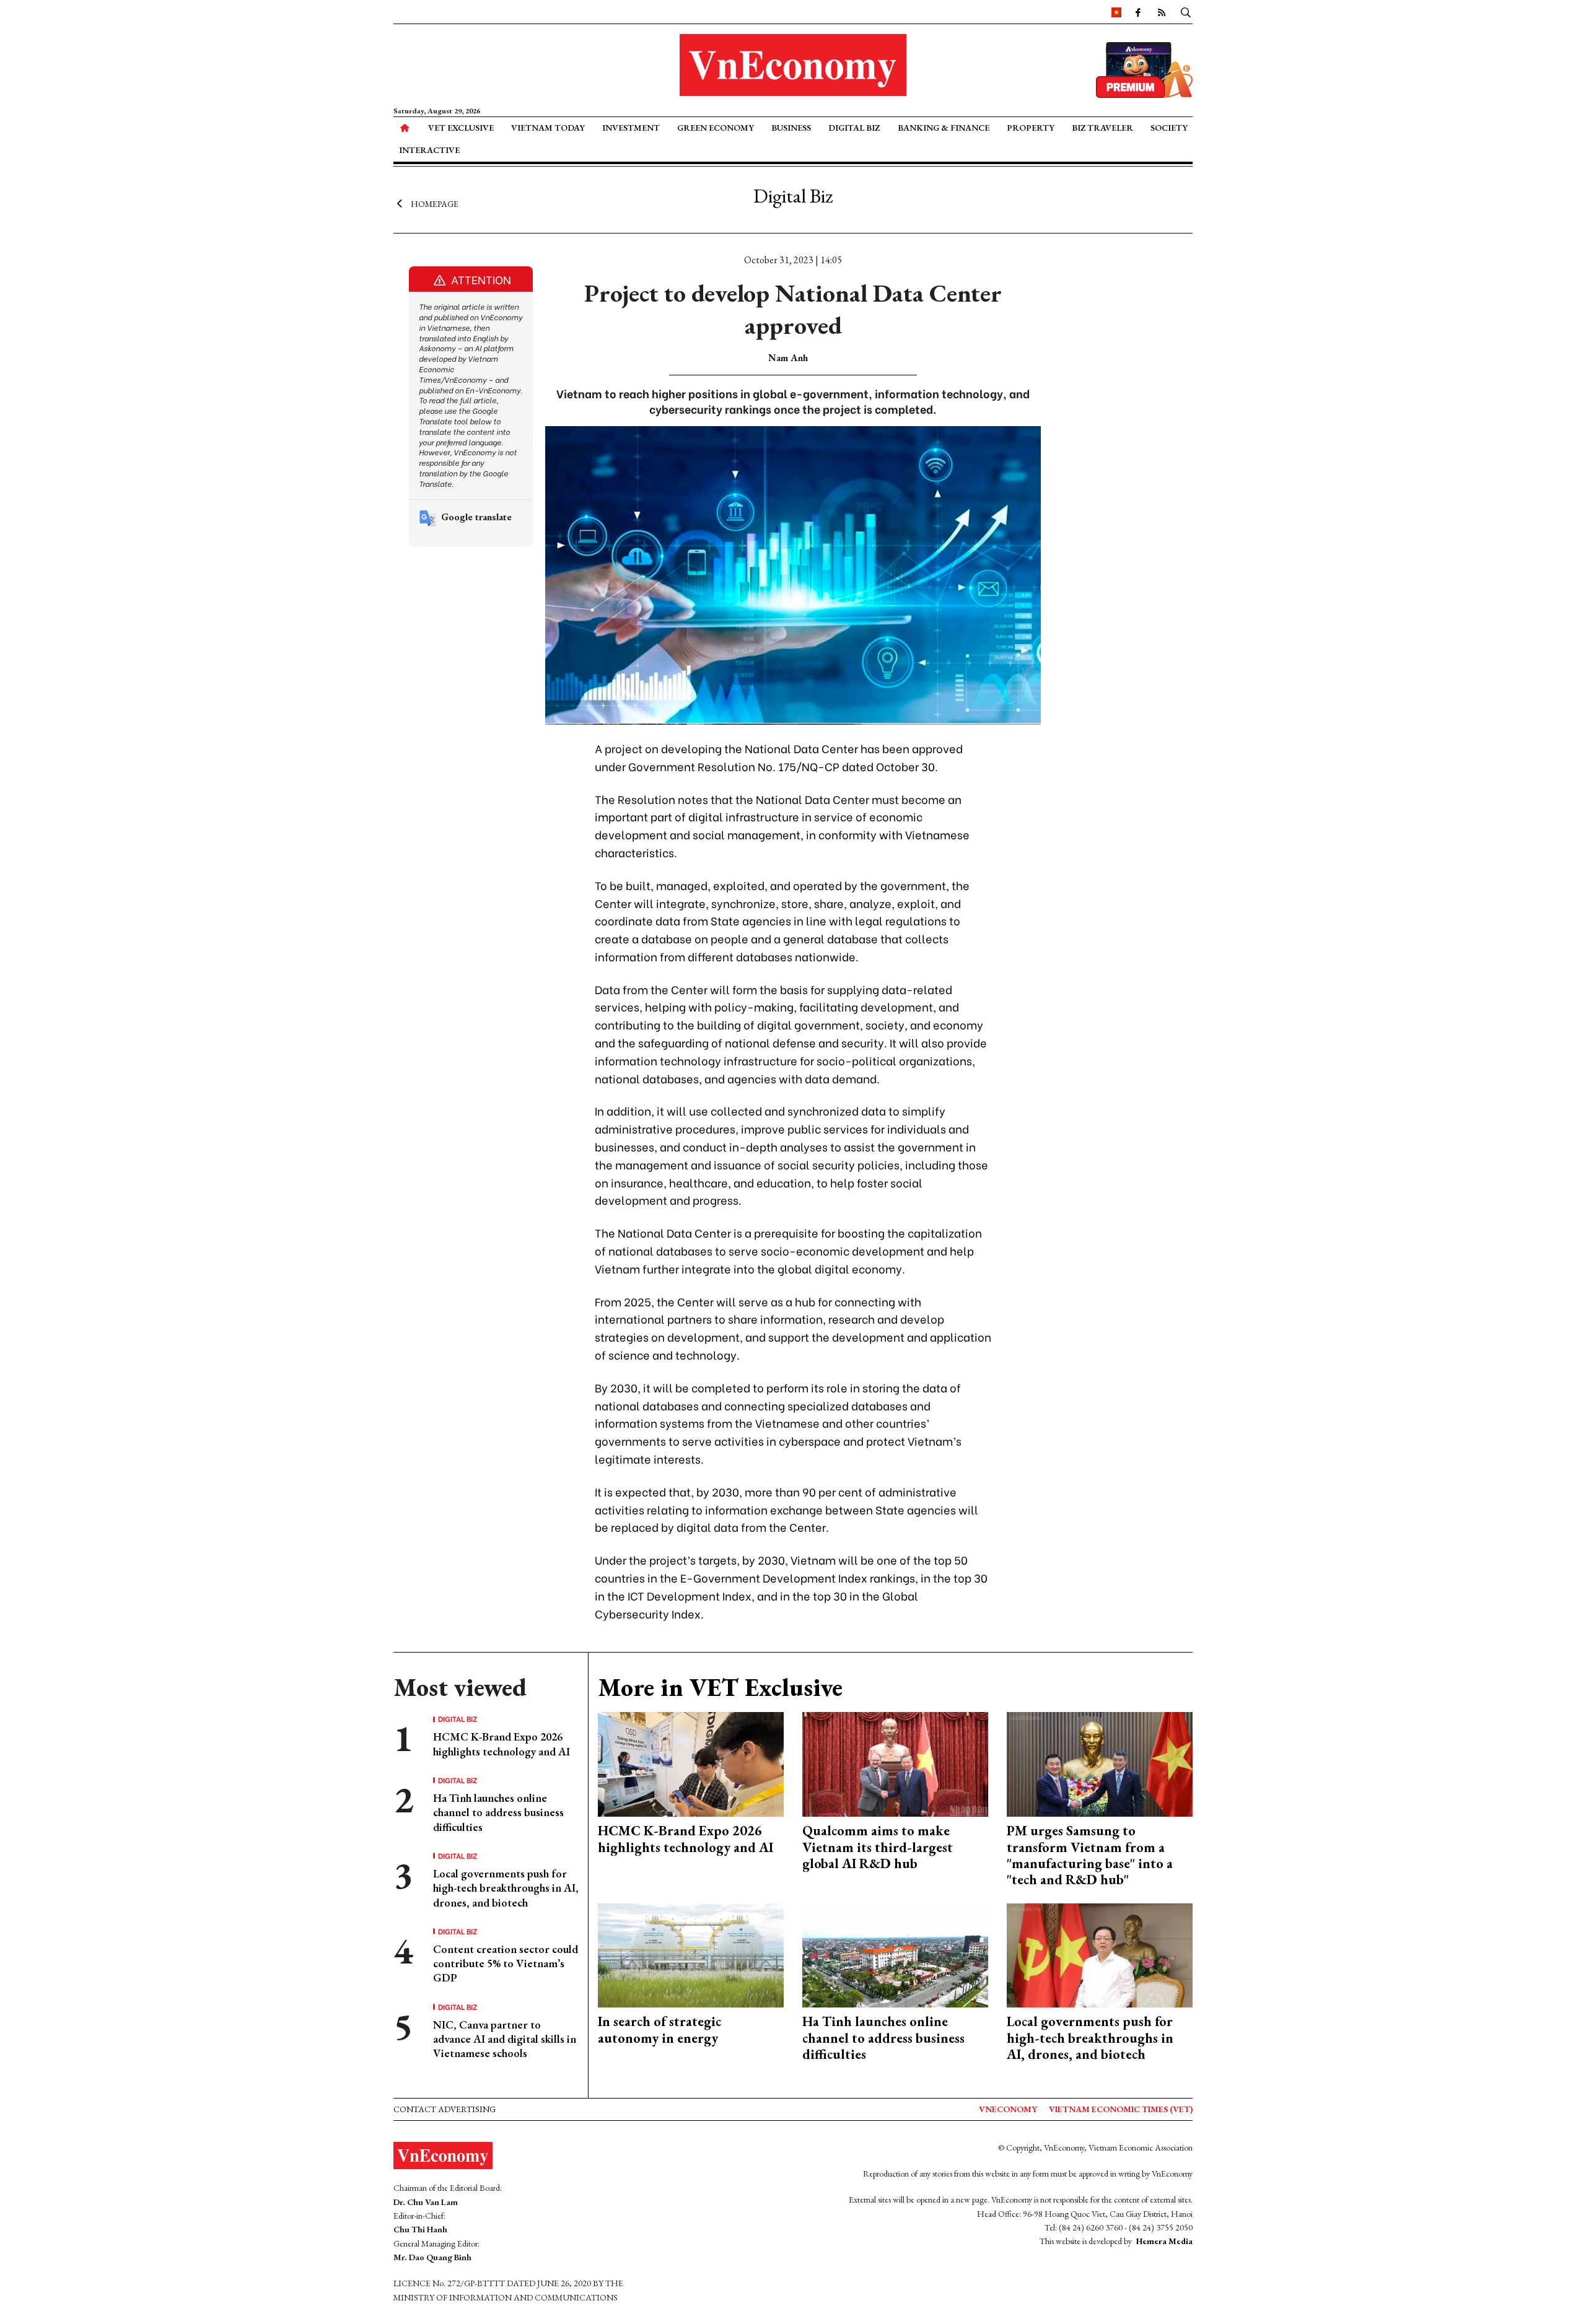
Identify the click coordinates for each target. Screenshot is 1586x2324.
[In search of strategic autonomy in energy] (691, 1954)
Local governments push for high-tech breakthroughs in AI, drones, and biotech (506, 1888)
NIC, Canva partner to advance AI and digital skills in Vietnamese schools (505, 2039)
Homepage (435, 203)
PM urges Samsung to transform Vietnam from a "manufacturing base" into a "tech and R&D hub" (1090, 1855)
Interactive (429, 150)
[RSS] (1162, 12)
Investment (631, 128)
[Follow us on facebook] (1138, 12)
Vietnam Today (548, 128)
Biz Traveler (1102, 128)
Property (1031, 128)
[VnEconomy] (1116, 12)
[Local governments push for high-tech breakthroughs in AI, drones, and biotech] (1100, 1954)
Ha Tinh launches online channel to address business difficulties (498, 1812)
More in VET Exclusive (720, 1687)
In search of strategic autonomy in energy (659, 2029)
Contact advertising (445, 2109)
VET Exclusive (461, 128)
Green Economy (716, 128)
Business (791, 128)
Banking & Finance (944, 128)
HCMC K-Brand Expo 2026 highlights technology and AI (502, 1744)
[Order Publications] (1144, 68)
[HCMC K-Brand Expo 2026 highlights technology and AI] (691, 1763)
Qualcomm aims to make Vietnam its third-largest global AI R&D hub (878, 1847)
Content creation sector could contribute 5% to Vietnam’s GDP (506, 1964)
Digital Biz (854, 128)
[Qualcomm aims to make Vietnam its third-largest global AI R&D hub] (895, 1763)
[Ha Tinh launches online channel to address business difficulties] (895, 1954)
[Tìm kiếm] (1186, 12)
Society (1169, 128)
